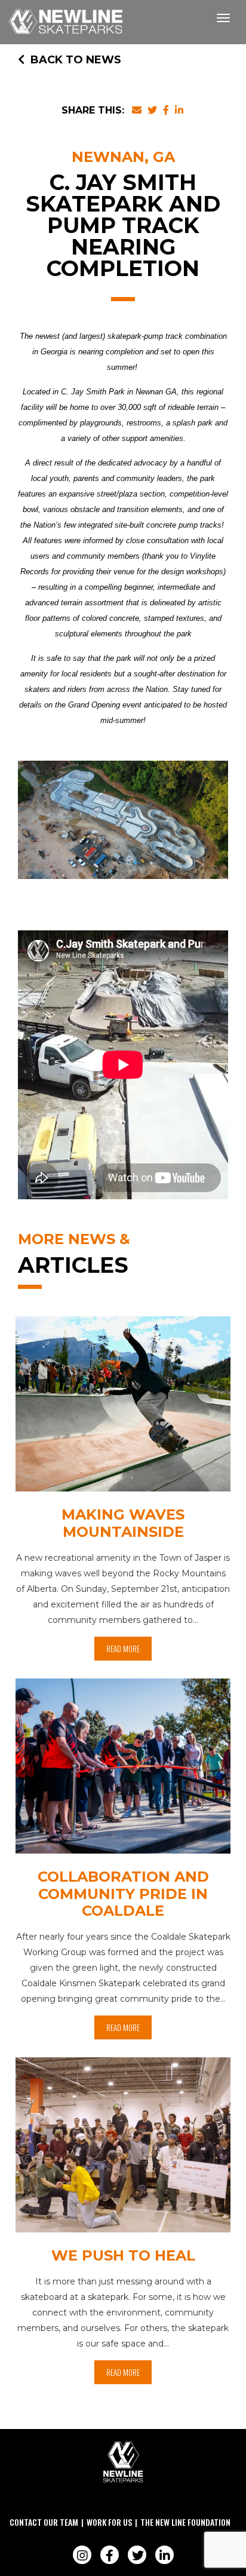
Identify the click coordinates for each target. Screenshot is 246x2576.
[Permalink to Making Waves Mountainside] (123, 1407)
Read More (123, 1649)
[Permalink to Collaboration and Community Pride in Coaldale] (123, 1769)
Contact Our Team (44, 2522)
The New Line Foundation (185, 2522)
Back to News (76, 60)
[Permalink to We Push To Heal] (123, 2148)
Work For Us (109, 2522)
